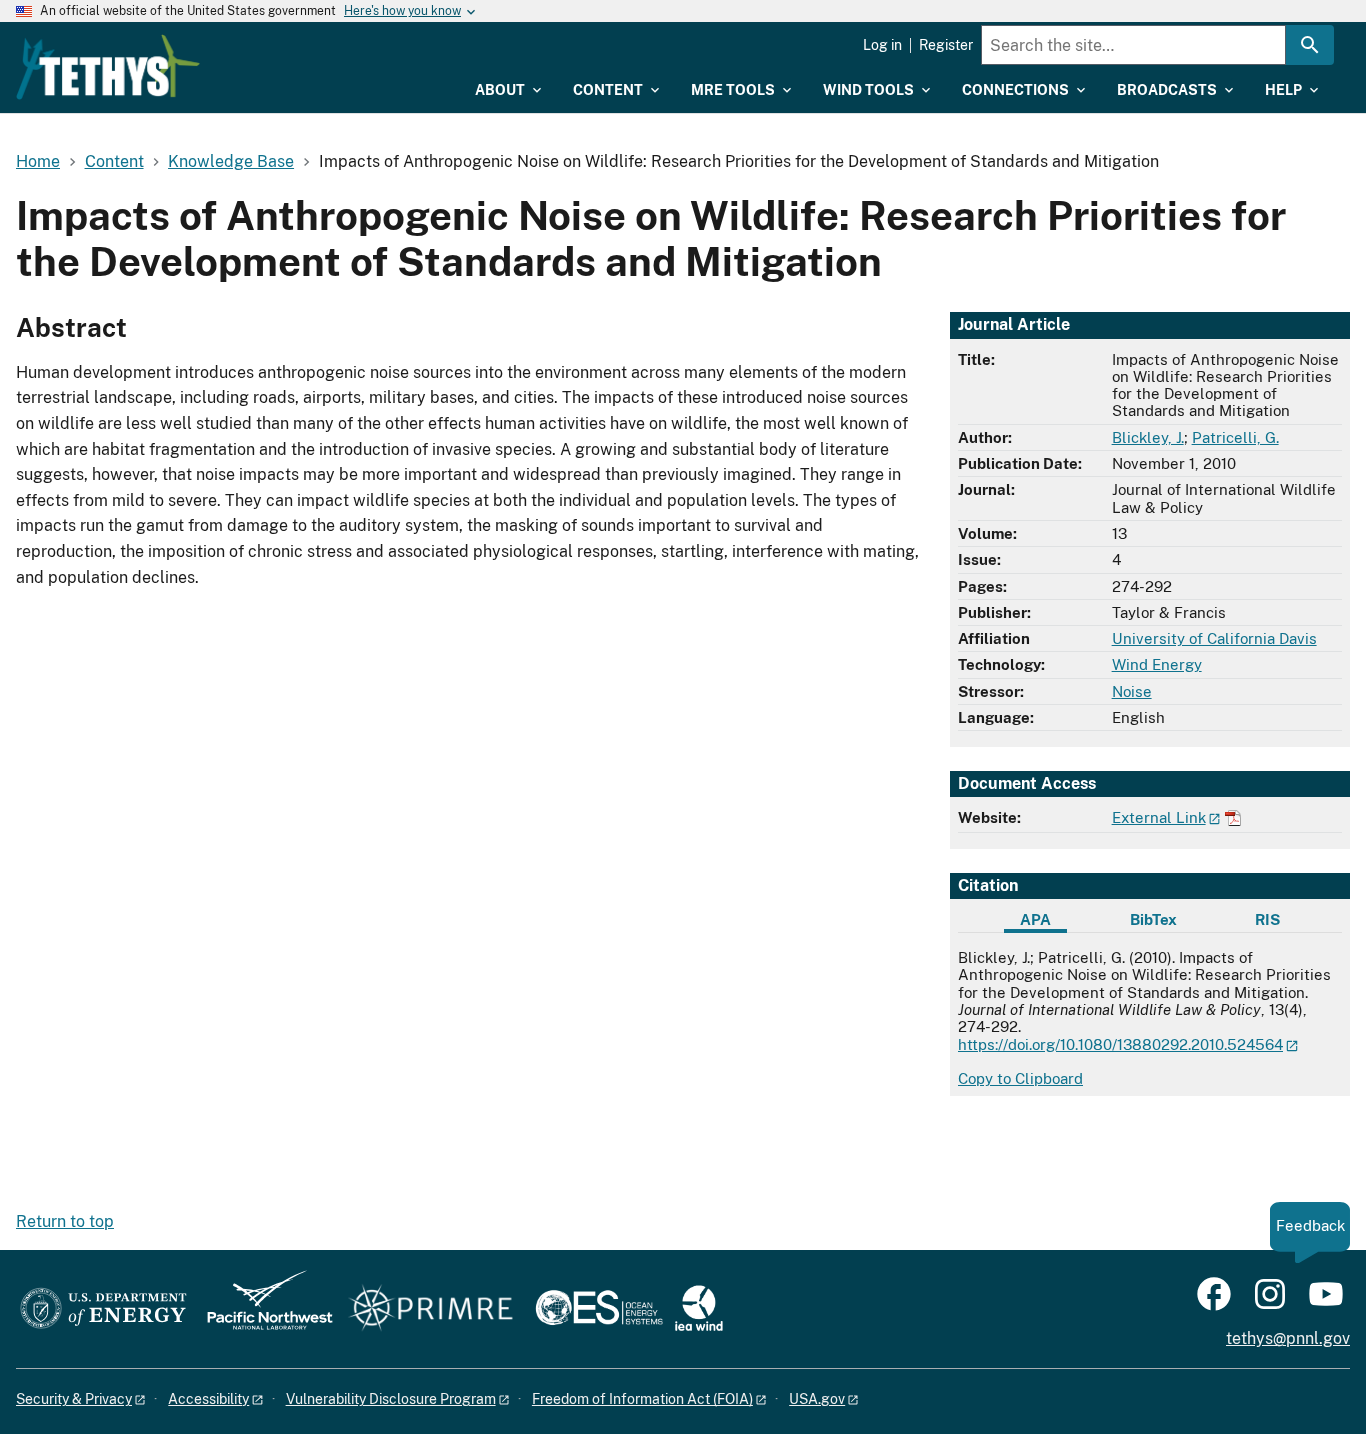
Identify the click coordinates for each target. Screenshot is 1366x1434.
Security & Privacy (74, 1399)
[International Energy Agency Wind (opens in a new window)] (699, 1309)
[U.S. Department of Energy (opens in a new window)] (103, 1309)
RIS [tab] (1267, 919)
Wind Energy (1157, 664)
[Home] (108, 67)
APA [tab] (1035, 919)
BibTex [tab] (1153, 919)
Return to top (65, 1221)
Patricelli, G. (1235, 437)
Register (946, 45)
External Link (1159, 817)
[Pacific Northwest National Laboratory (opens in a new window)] (262, 1309)
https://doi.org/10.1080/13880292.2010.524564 (1120, 1044)
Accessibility (208, 1399)
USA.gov (817, 1399)
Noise (1132, 691)
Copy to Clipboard (1020, 1078)
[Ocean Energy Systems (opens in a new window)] (600, 1309)
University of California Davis (1214, 638)
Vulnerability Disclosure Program (391, 1399)
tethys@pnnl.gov (1288, 1338)
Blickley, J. (1148, 437)
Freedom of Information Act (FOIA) (642, 1399)
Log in (882, 45)
